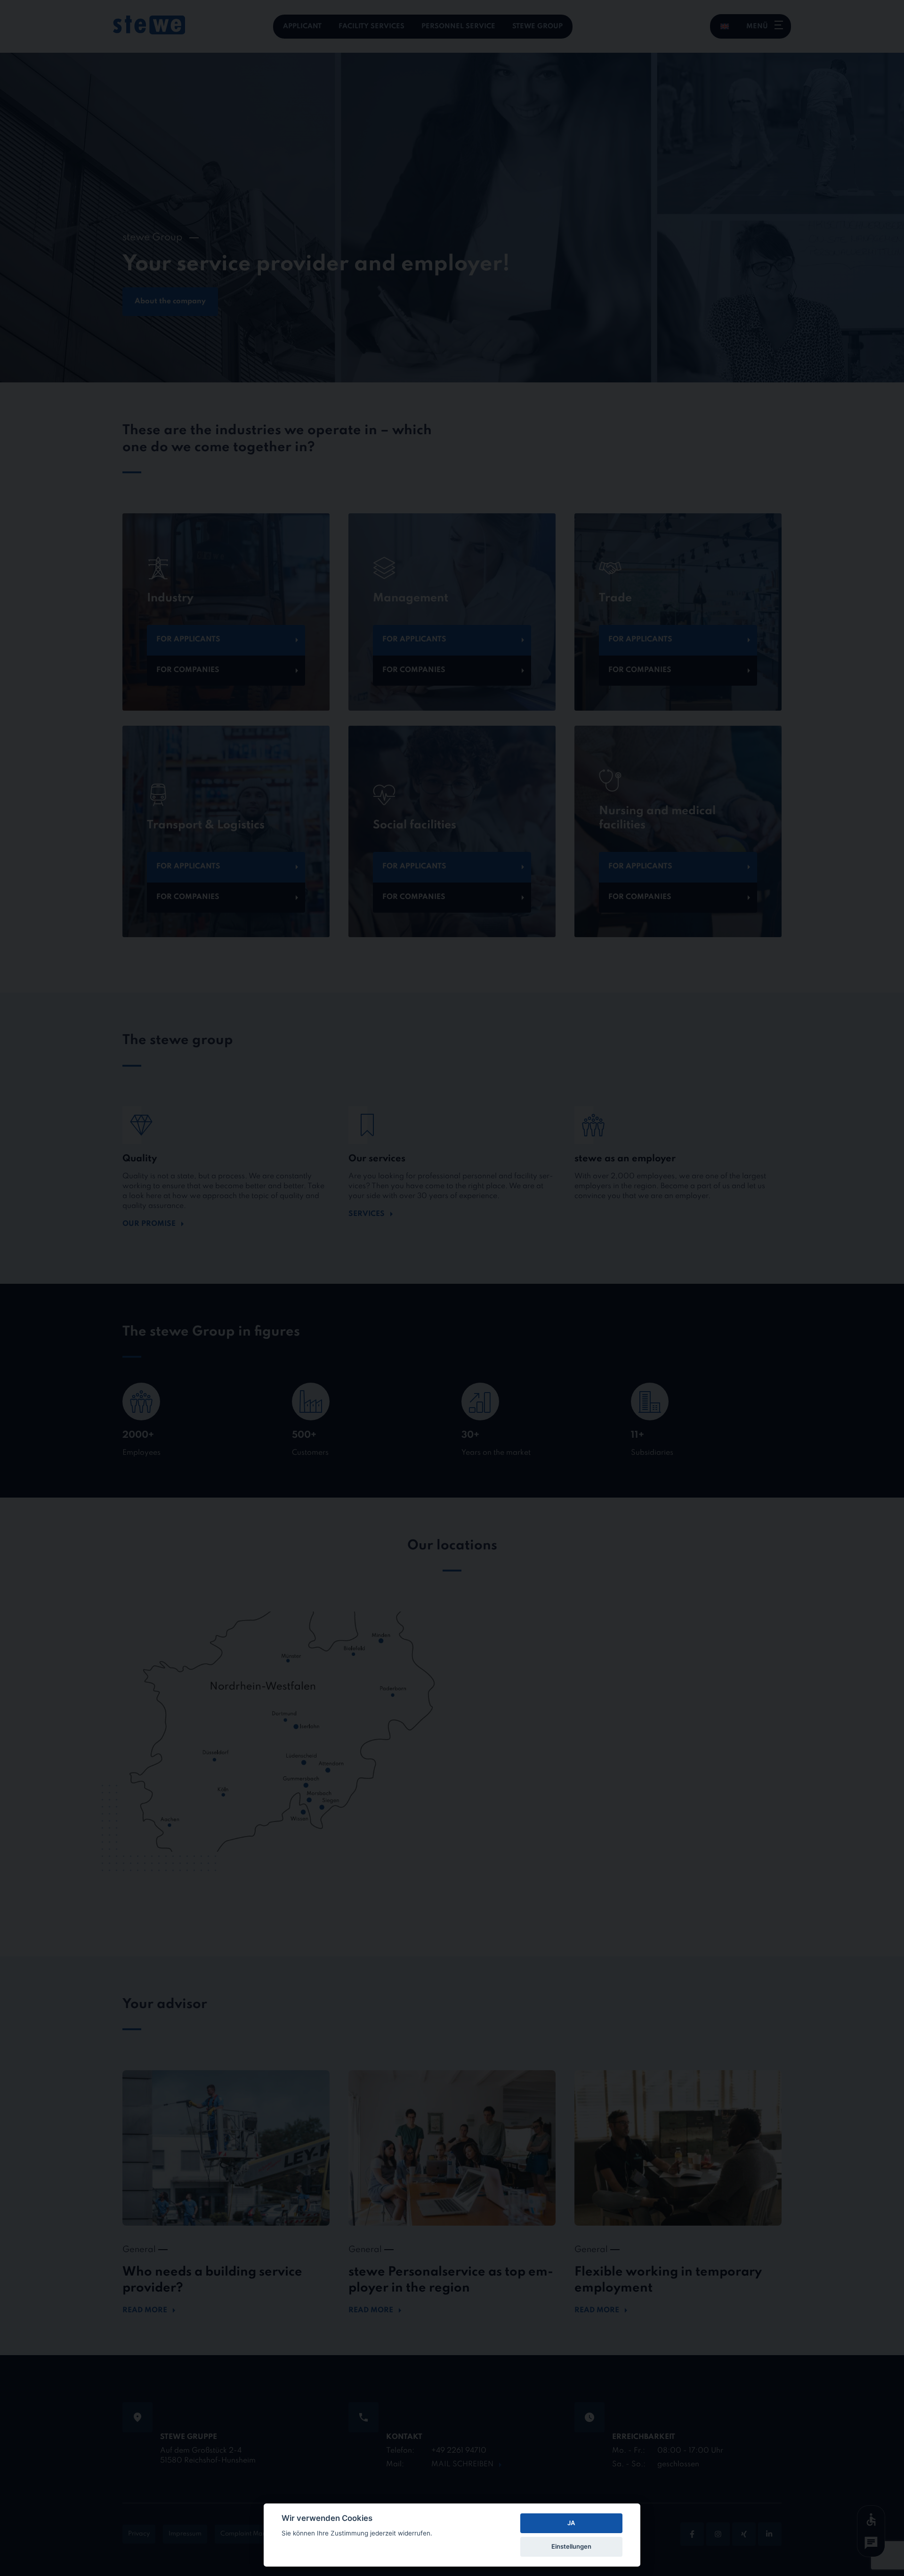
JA (571, 2523)
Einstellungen (571, 2546)
